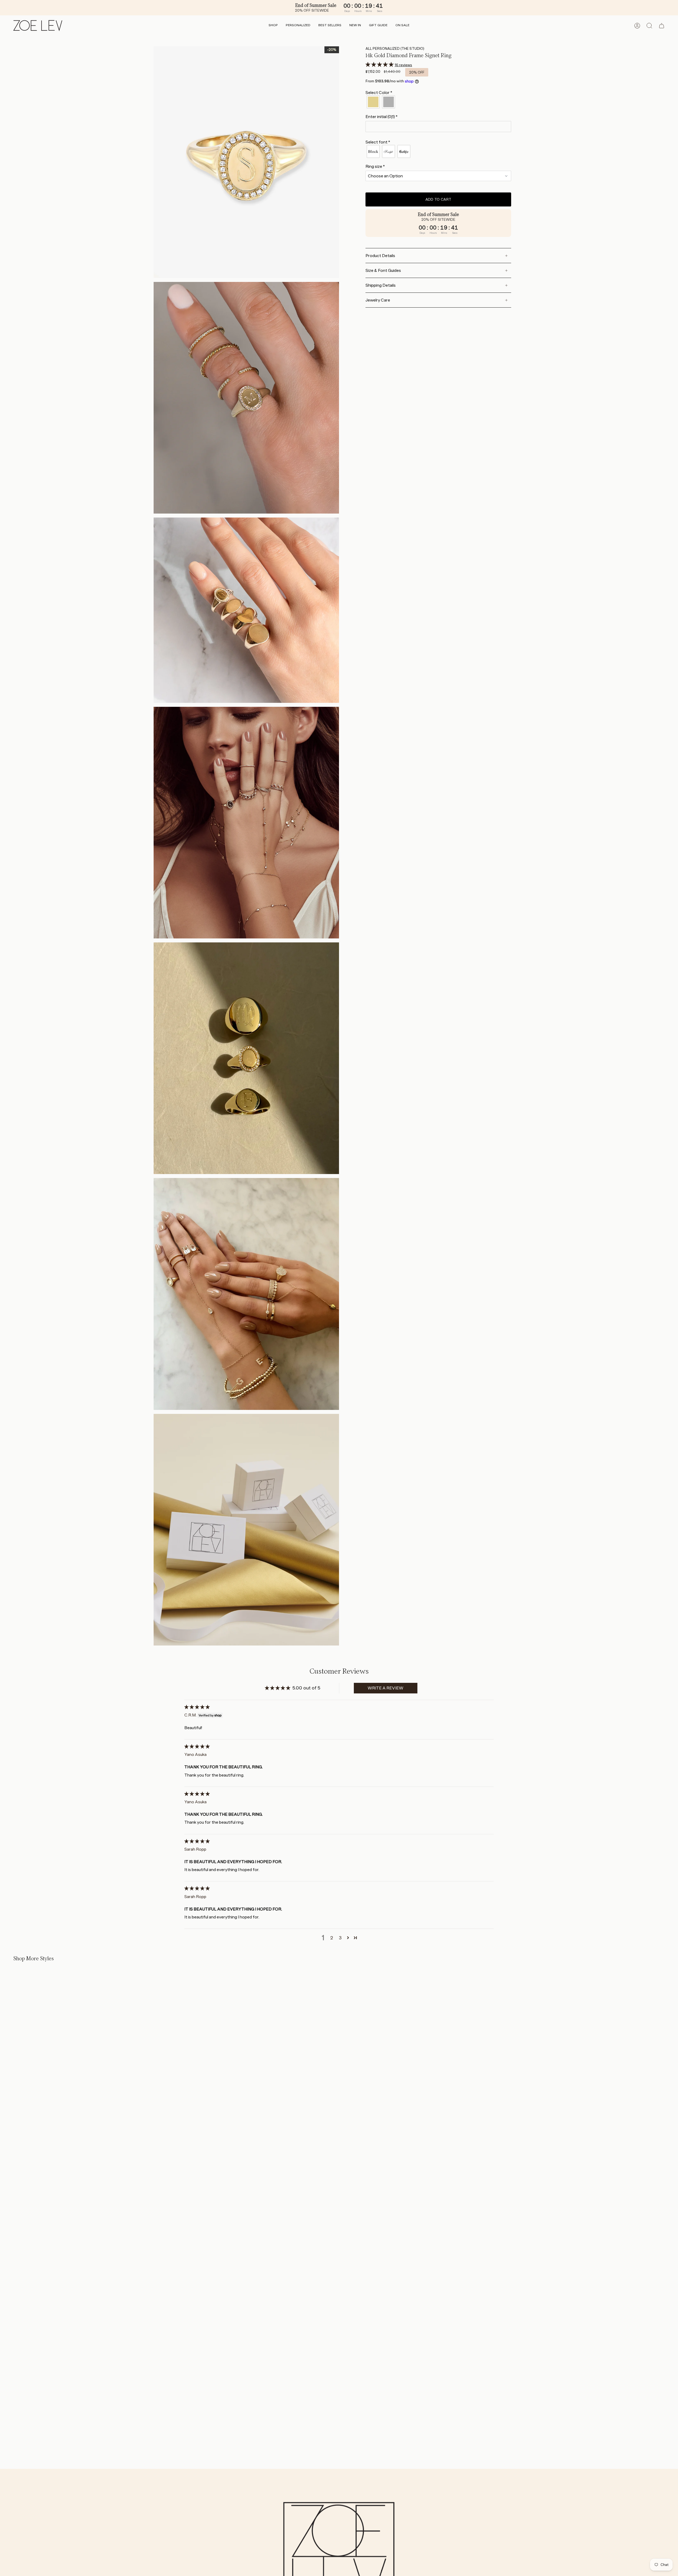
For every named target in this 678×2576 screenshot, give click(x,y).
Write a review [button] (385, 1688)
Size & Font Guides (383, 270)
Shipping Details (381, 285)
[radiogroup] (438, 102)
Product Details (380, 256)
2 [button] (332, 1938)
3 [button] (340, 1938)
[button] (273, 26)
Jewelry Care (378, 300)
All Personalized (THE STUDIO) (395, 48)
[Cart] (662, 26)
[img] (197, 1707)
